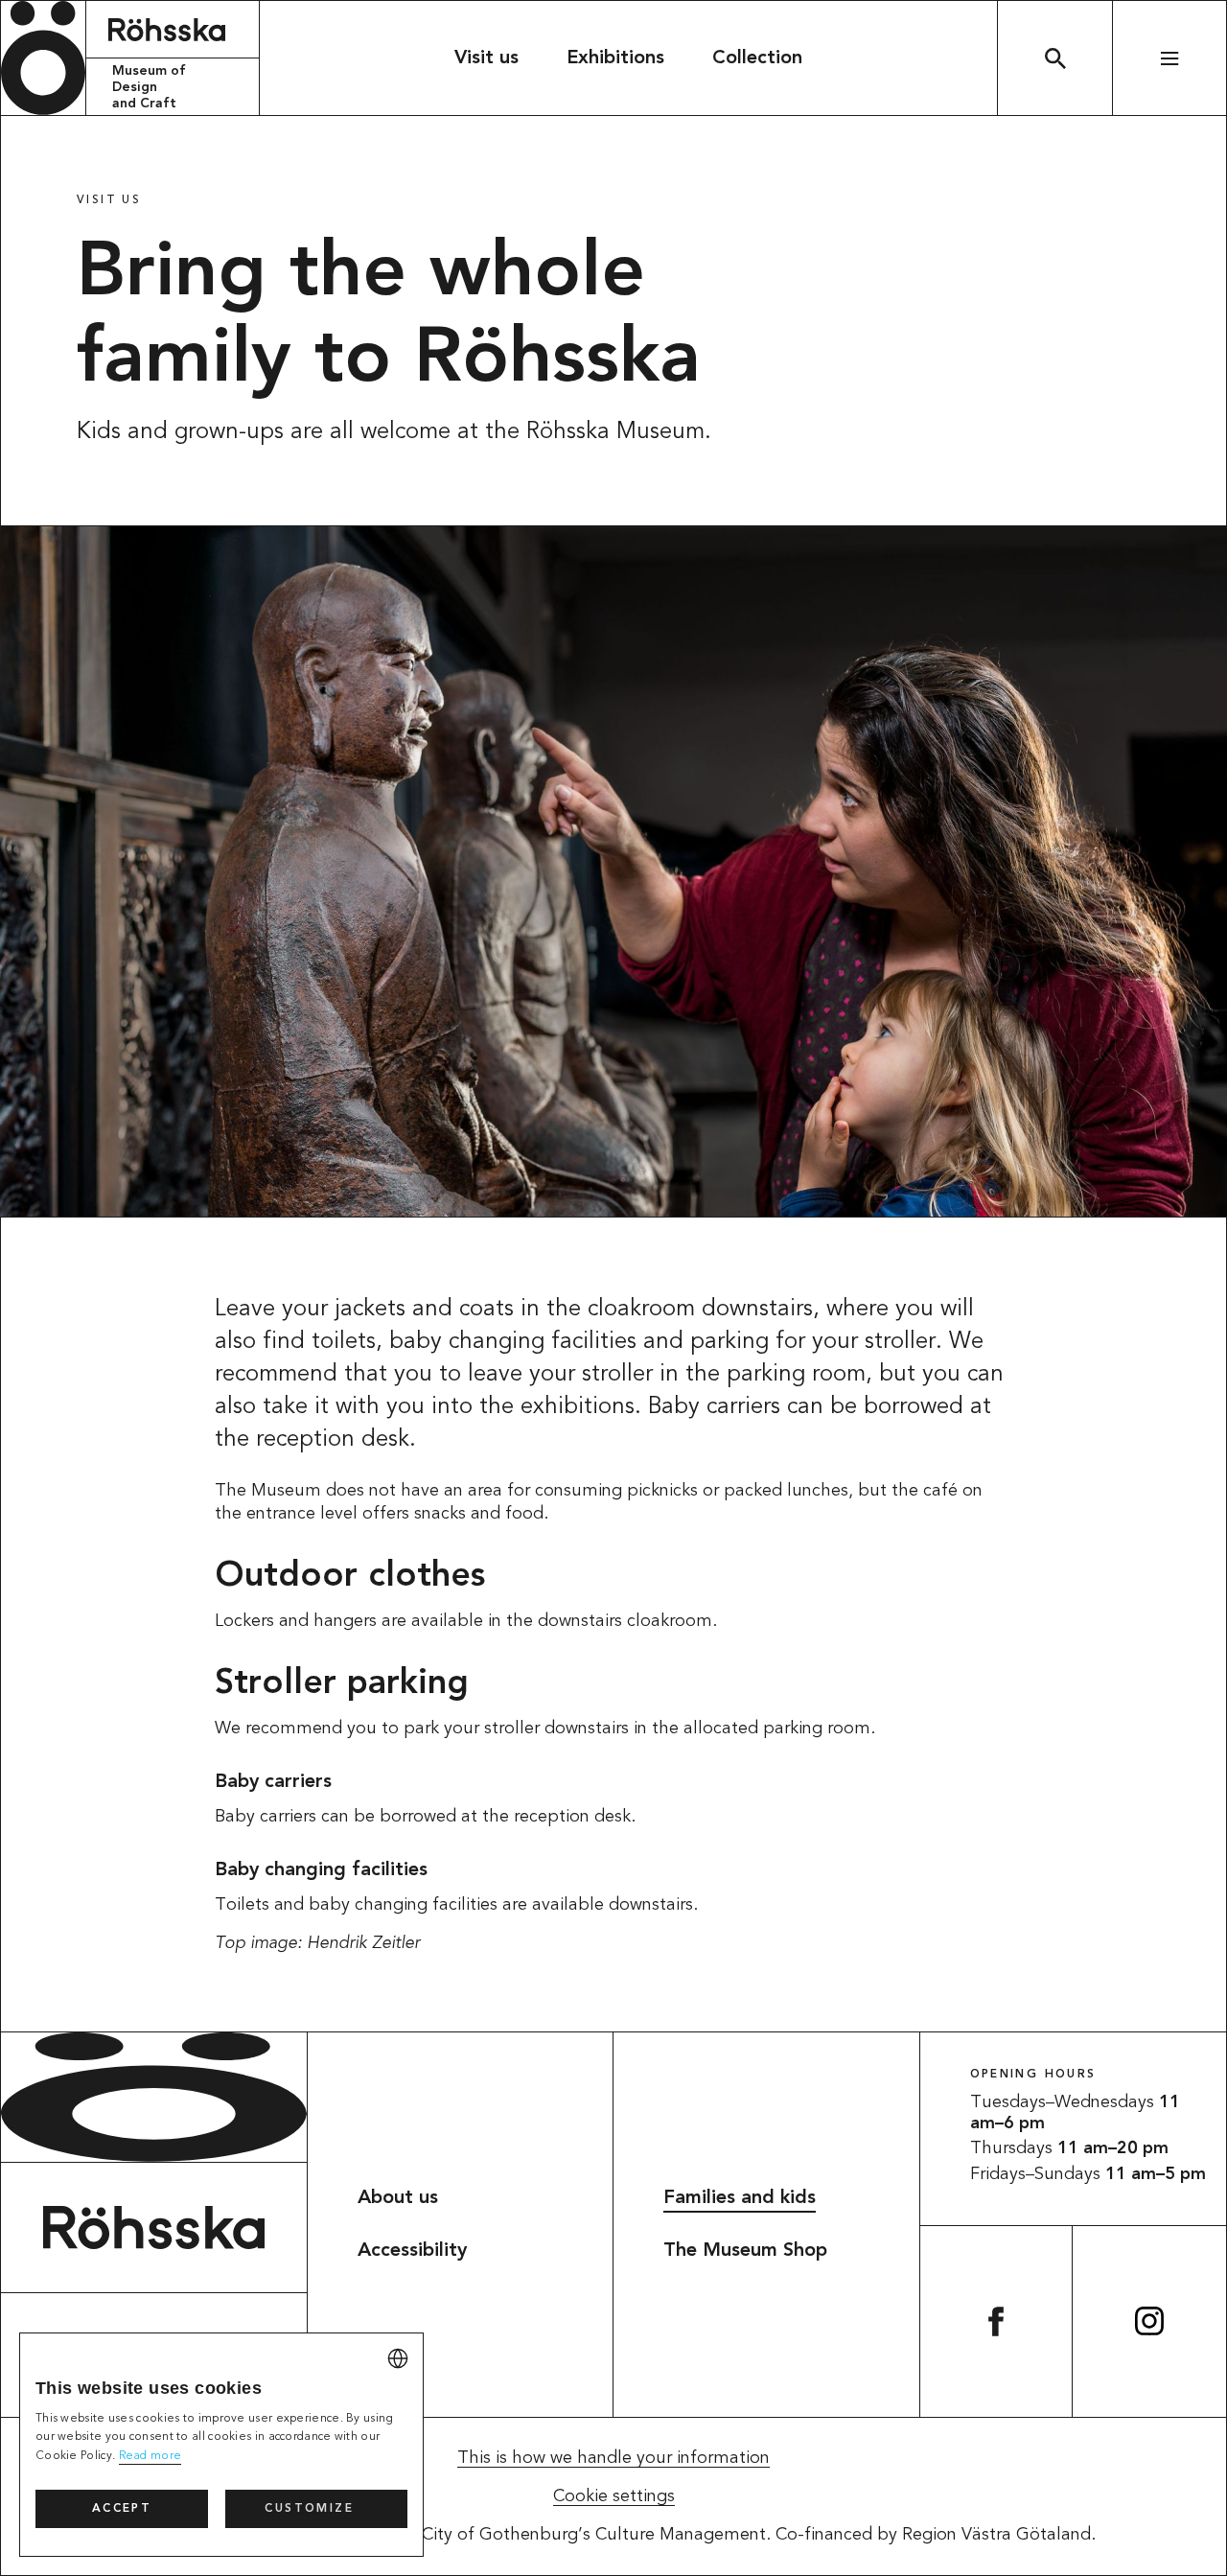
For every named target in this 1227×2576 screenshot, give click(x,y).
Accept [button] (122, 2509)
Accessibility (412, 2251)
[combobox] (398, 2358)
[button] (316, 2509)
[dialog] (221, 2445)
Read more (150, 2456)
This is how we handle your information (613, 2458)
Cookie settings (614, 2496)
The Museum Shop (745, 2251)
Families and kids (740, 2198)
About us (398, 2198)
